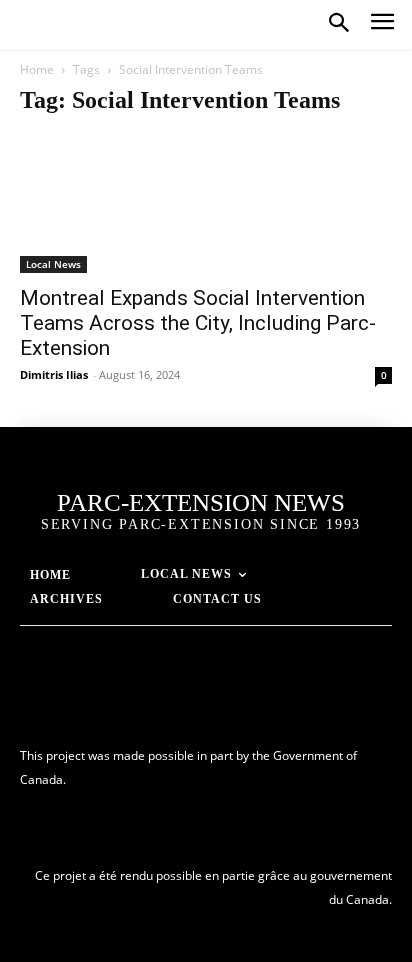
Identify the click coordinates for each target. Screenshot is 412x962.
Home (37, 69)
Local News (53, 264)
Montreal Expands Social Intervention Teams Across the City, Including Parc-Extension (198, 323)
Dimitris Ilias (54, 374)
